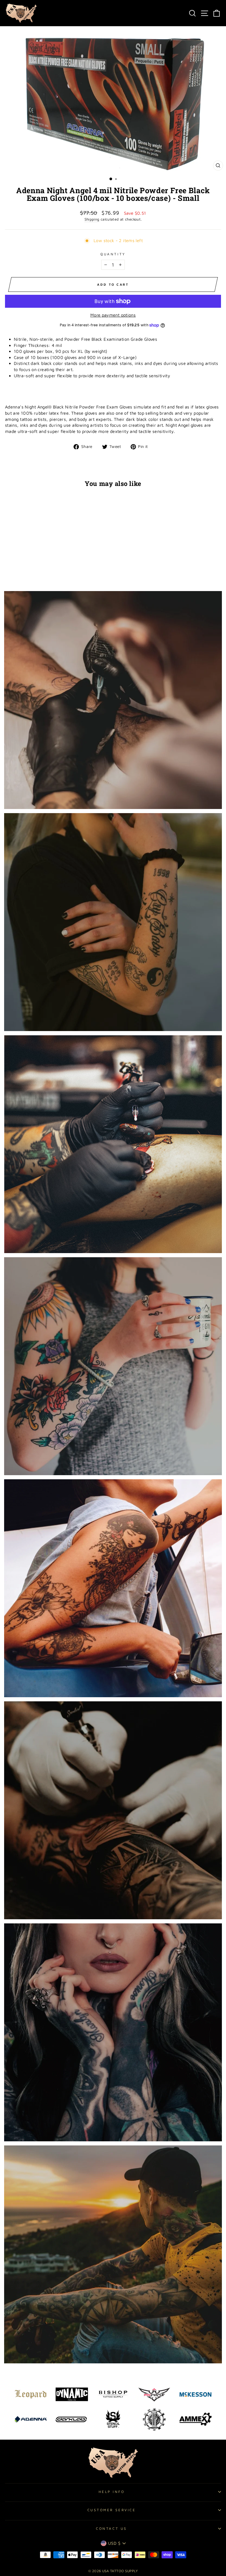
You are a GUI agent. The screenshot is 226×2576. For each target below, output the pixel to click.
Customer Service (112, 2510)
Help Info (112, 2492)
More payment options (113, 315)
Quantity (113, 254)
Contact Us (111, 2528)
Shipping (92, 219)
